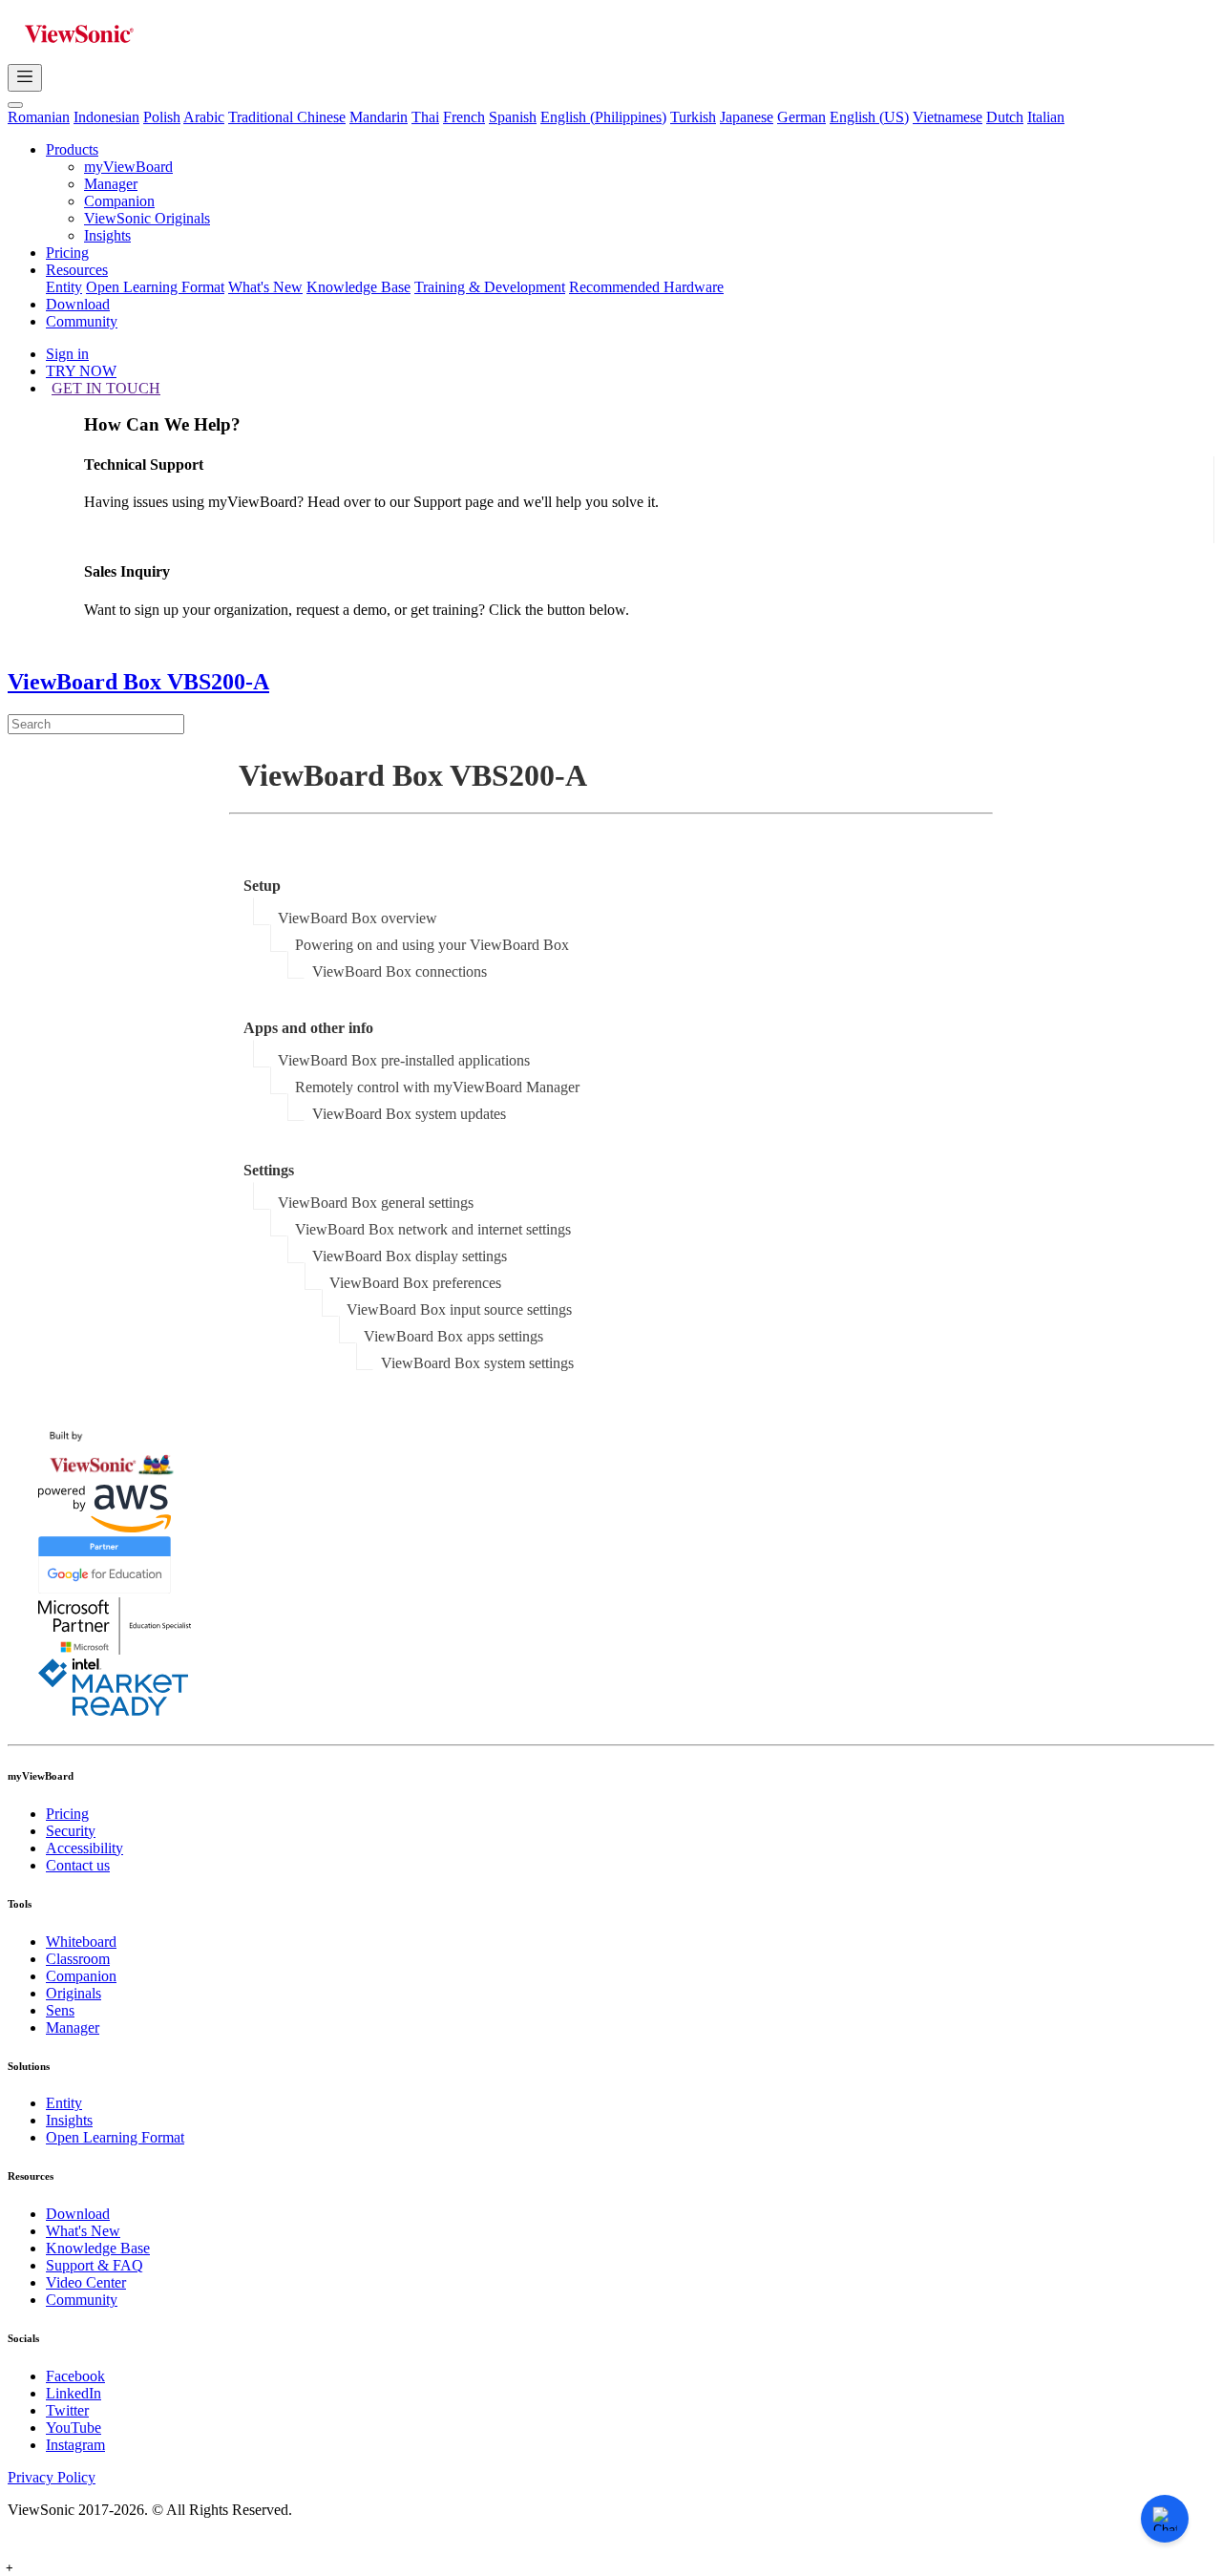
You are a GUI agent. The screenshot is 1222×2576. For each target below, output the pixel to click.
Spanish (513, 117)
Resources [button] (77, 270)
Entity (64, 287)
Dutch (1005, 117)
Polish (162, 117)
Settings (269, 1170)
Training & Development (490, 287)
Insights (107, 235)
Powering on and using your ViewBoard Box (432, 945)
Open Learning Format (155, 287)
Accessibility (84, 1848)
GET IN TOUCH (106, 388)
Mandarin (379, 117)
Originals (74, 1993)
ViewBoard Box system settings (477, 1363)
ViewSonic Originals (147, 218)
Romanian (39, 117)
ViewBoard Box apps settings (453, 1336)
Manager (111, 184)
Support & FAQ (95, 2265)
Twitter (67, 2410)
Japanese (747, 117)
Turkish (693, 117)
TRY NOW (81, 371)
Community (82, 321)
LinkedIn (74, 2393)
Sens (60, 2010)
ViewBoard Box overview (358, 918)
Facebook (75, 2376)
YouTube (74, 2428)
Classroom (78, 1959)
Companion (119, 201)
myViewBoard (128, 167)
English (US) (869, 117)
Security (71, 1831)
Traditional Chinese (287, 117)
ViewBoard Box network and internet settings (433, 1229)
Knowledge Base (358, 287)
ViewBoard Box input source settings (459, 1309)
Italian (1046, 117)
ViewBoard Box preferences (415, 1283)
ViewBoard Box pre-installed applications (404, 1060)
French (464, 117)
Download (78, 304)
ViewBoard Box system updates (409, 1114)
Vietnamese (948, 117)
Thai (425, 117)
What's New (265, 287)
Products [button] (72, 149)
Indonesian (106, 117)
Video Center (86, 2282)
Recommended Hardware (646, 287)
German (801, 117)
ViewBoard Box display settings (410, 1256)
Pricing (67, 253)
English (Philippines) (603, 117)
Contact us (78, 1865)
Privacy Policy (52, 2477)
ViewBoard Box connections (400, 971)
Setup (262, 886)
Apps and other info (308, 1028)
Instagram (75, 2445)
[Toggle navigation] (25, 78)
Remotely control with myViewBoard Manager (437, 1087)
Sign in (67, 354)
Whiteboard (81, 1942)
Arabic (204, 117)
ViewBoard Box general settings (376, 1203)
